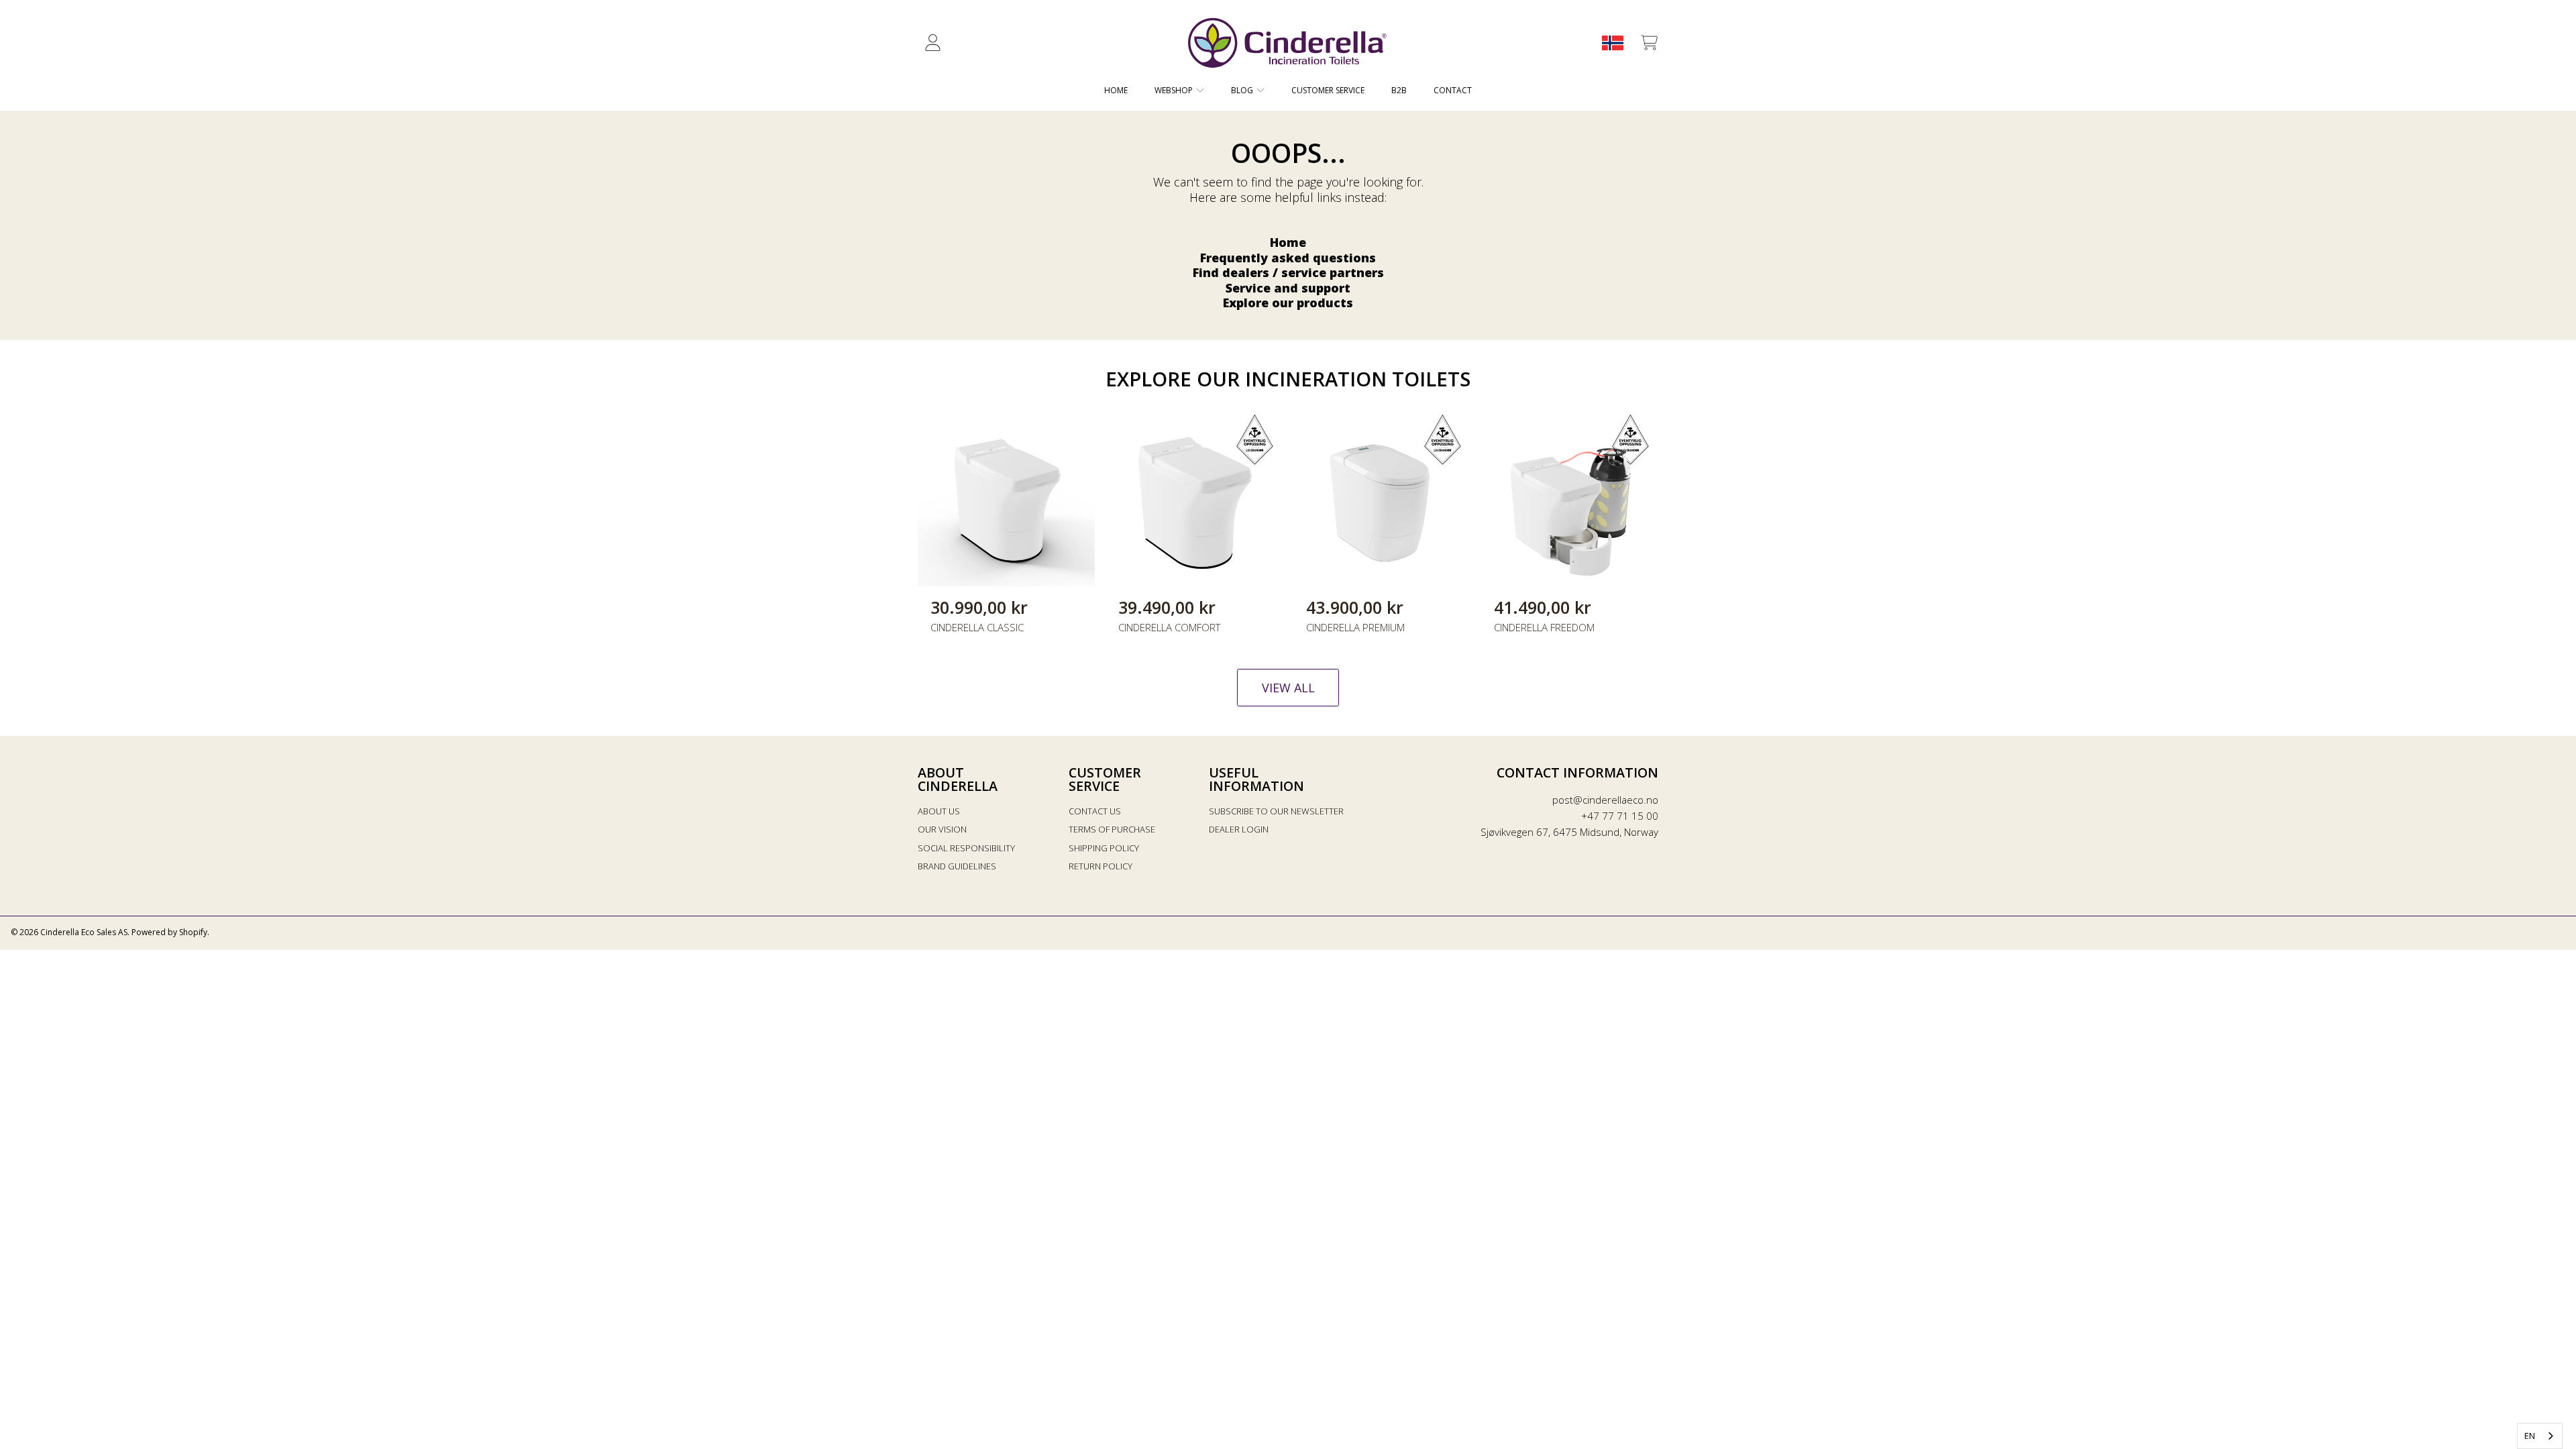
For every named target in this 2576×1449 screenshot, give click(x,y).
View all (1288, 688)
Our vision (942, 829)
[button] (1649, 43)
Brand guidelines (957, 866)
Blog (1243, 90)
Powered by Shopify (169, 932)
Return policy (1101, 866)
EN (2530, 1436)
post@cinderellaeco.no (1605, 800)
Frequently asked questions (1288, 258)
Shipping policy (1104, 848)
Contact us (1095, 811)
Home (1288, 242)
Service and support (1288, 288)
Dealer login (1239, 829)
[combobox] (2540, 1436)
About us (939, 811)
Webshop (1175, 90)
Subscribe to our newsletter (1276, 811)
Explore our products (1288, 303)
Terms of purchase (1112, 829)
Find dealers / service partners (1288, 272)
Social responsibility (966, 848)
